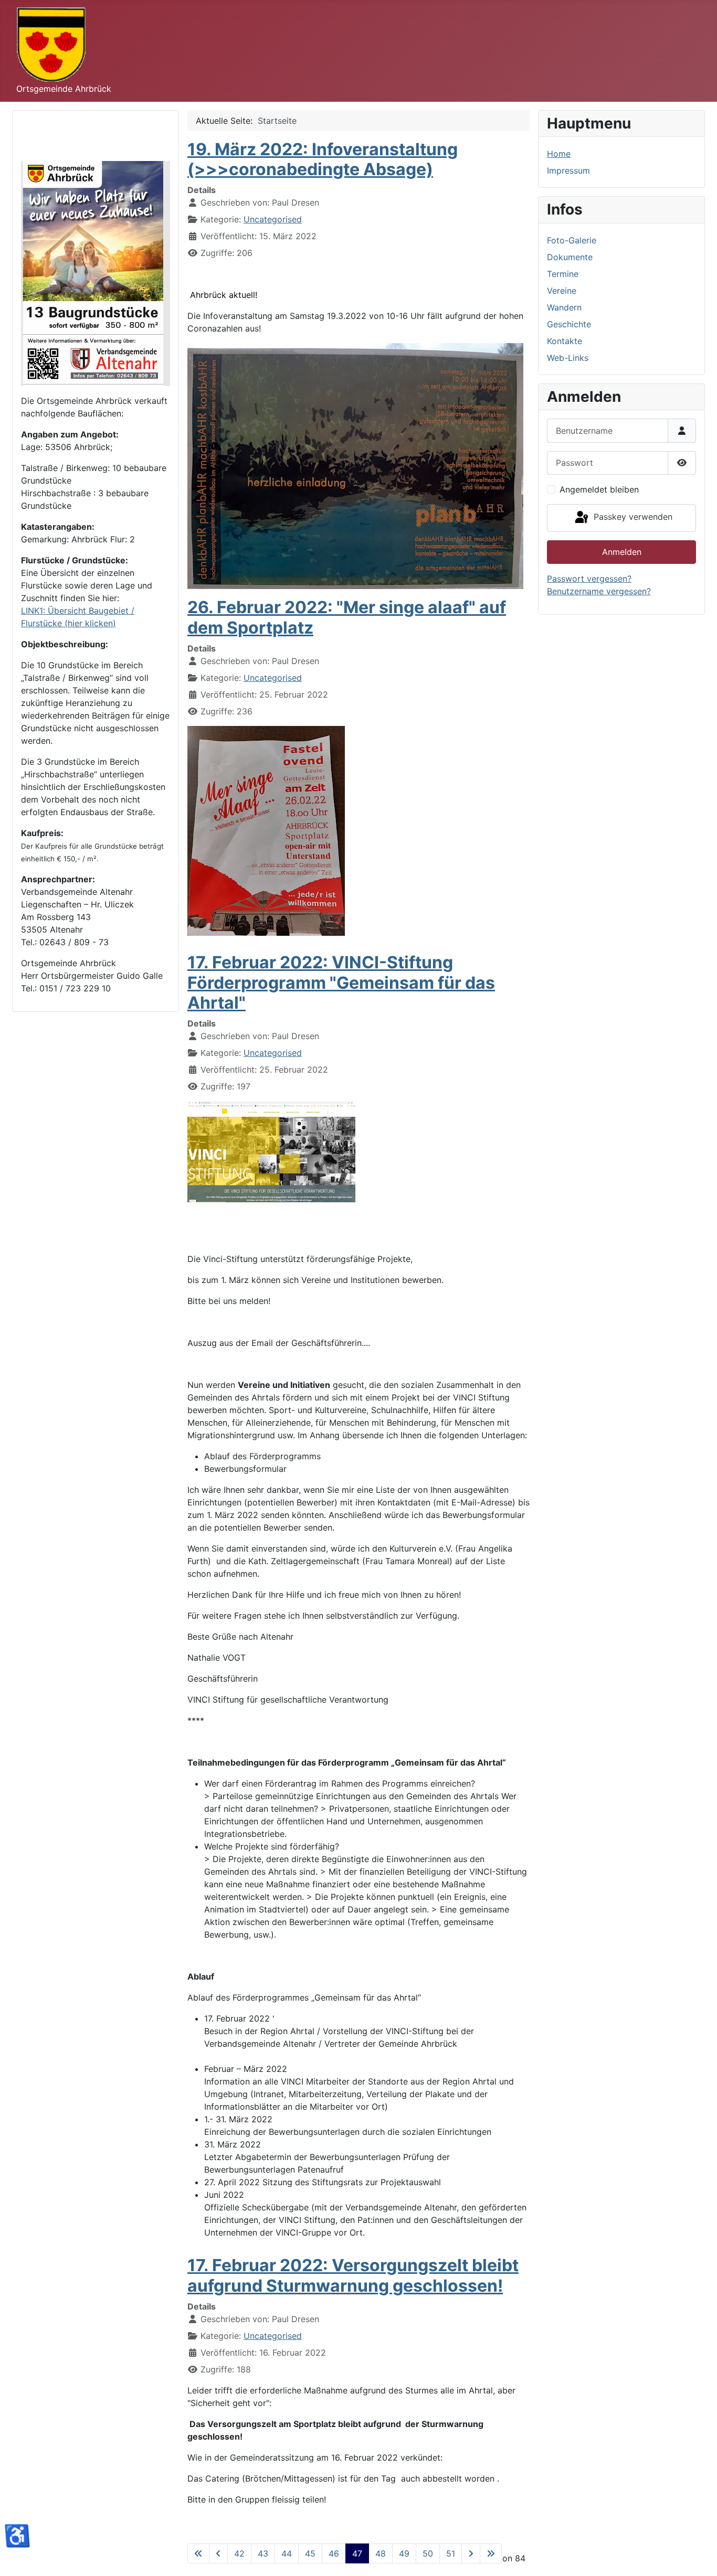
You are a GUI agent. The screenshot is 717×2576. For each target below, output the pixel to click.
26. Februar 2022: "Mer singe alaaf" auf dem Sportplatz (347, 617)
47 (357, 2553)
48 (381, 2553)
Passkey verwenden (632, 517)
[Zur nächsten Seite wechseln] (471, 2553)
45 (310, 2553)
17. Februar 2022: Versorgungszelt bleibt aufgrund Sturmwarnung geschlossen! (353, 2275)
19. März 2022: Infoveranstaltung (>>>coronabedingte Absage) (323, 159)
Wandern (564, 307)
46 (334, 2553)
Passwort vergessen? (589, 579)
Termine (563, 274)
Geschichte (569, 324)
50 (428, 2553)
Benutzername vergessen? (599, 591)
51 (451, 2553)
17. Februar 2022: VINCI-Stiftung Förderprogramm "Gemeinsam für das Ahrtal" (341, 982)
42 (239, 2553)
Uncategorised (273, 219)
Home (559, 154)
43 (263, 2553)
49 (404, 2553)
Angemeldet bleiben (599, 489)
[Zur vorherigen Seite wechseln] (218, 2553)
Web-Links (568, 358)
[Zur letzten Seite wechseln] (491, 2553)
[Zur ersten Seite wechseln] (198, 2553)
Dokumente (570, 257)
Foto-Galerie (572, 240)
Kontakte (565, 341)
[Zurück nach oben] (699, 2557)
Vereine (562, 291)
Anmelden (622, 552)
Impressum (568, 170)
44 (287, 2553)
